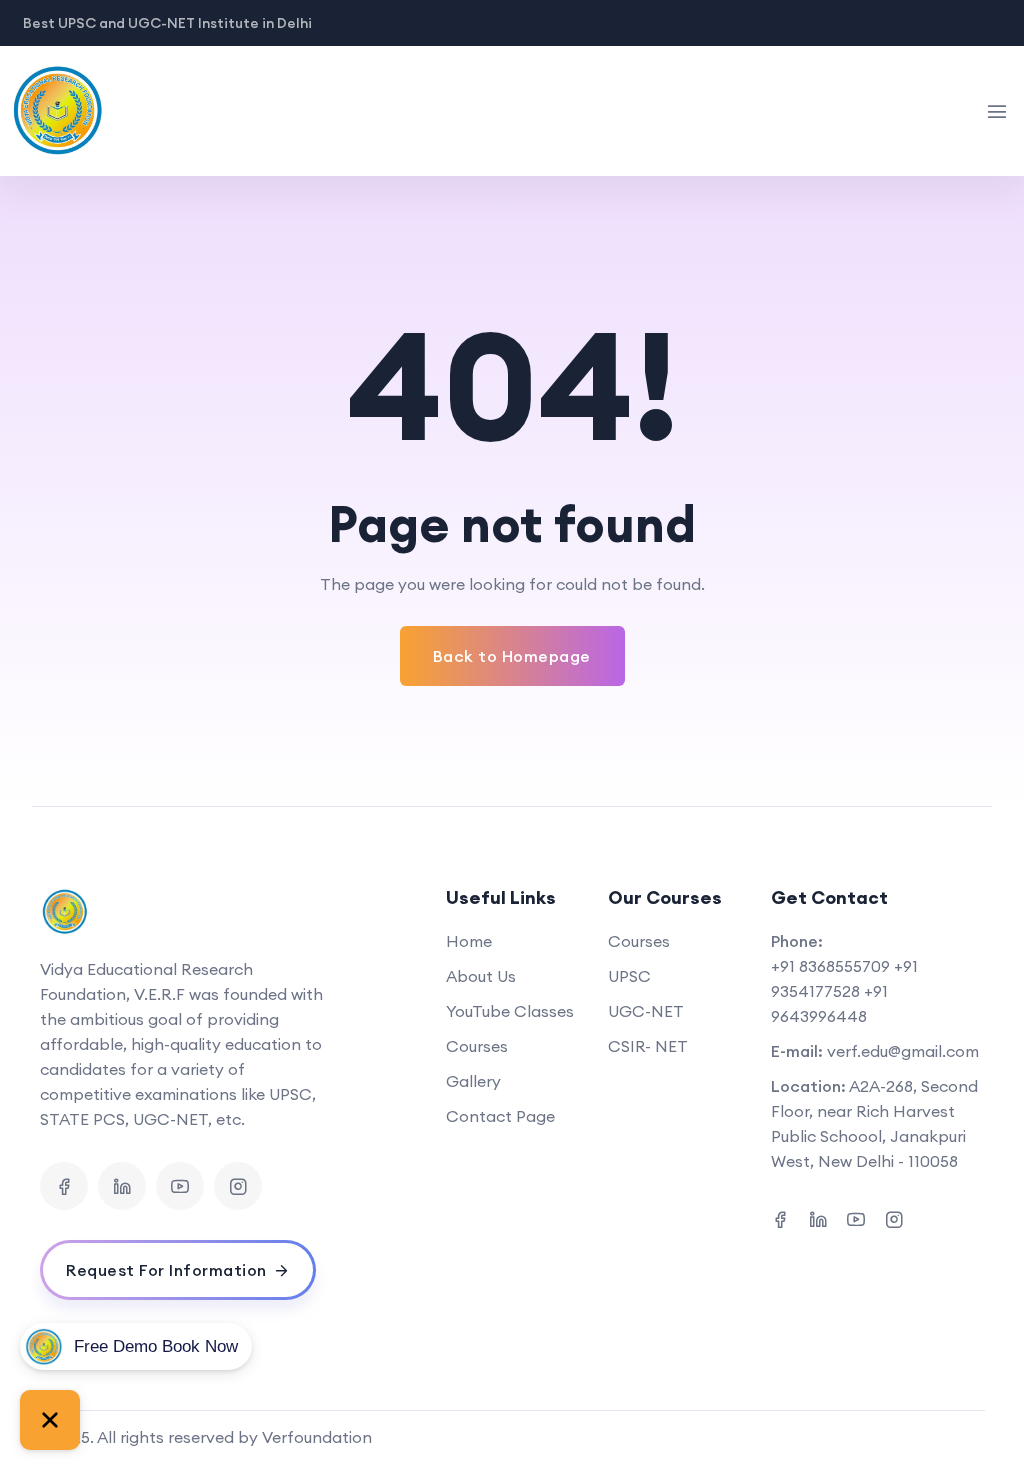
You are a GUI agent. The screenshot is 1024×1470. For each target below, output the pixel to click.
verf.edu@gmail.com (903, 1051)
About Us (481, 976)
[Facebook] (64, 1186)
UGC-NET (646, 1011)
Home (469, 941)
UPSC (629, 976)
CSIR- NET (648, 1046)
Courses (477, 1046)
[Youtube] (180, 1186)
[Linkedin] (122, 1186)
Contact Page (500, 1116)
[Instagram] (238, 1186)
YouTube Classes (510, 1011)
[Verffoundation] (84, 111)
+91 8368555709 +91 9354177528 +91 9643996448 (844, 991)
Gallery (473, 1081)
